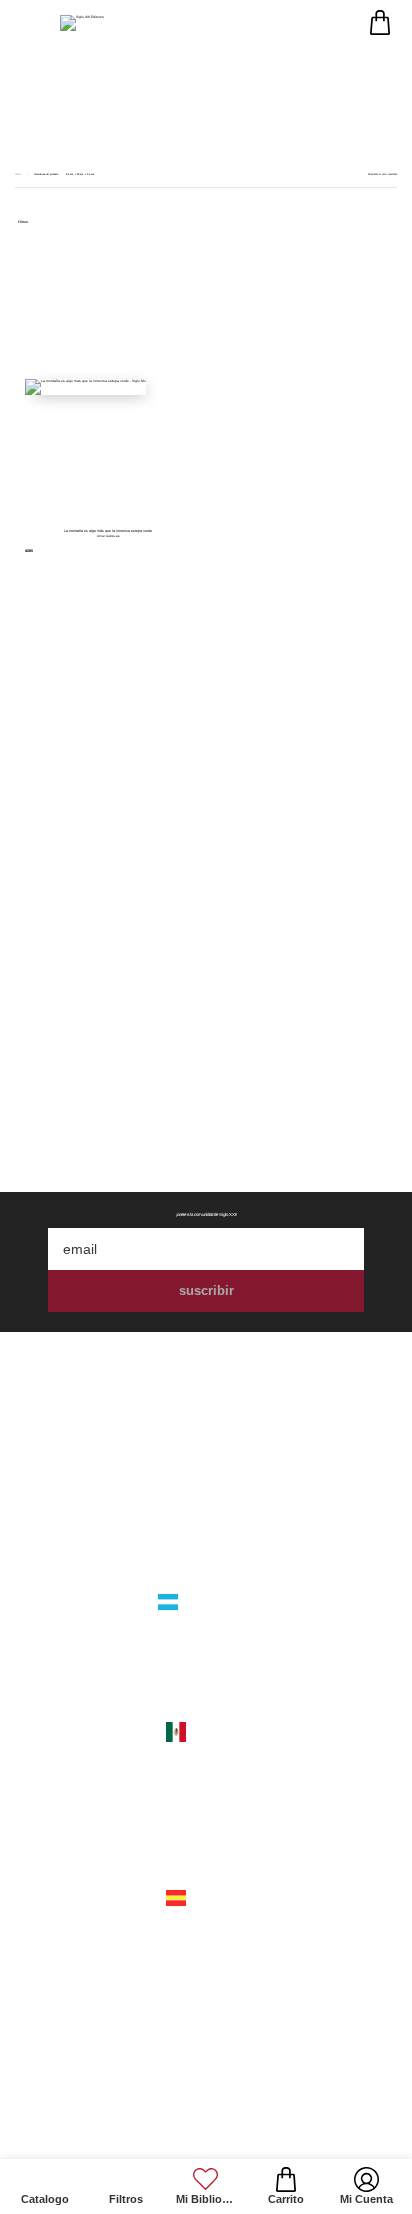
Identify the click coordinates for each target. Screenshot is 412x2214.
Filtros (23, 222)
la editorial (206, 1488)
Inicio (18, 174)
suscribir (206, 1290)
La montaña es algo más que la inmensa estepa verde (108, 531)
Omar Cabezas (108, 536)
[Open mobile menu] (27, 22)
